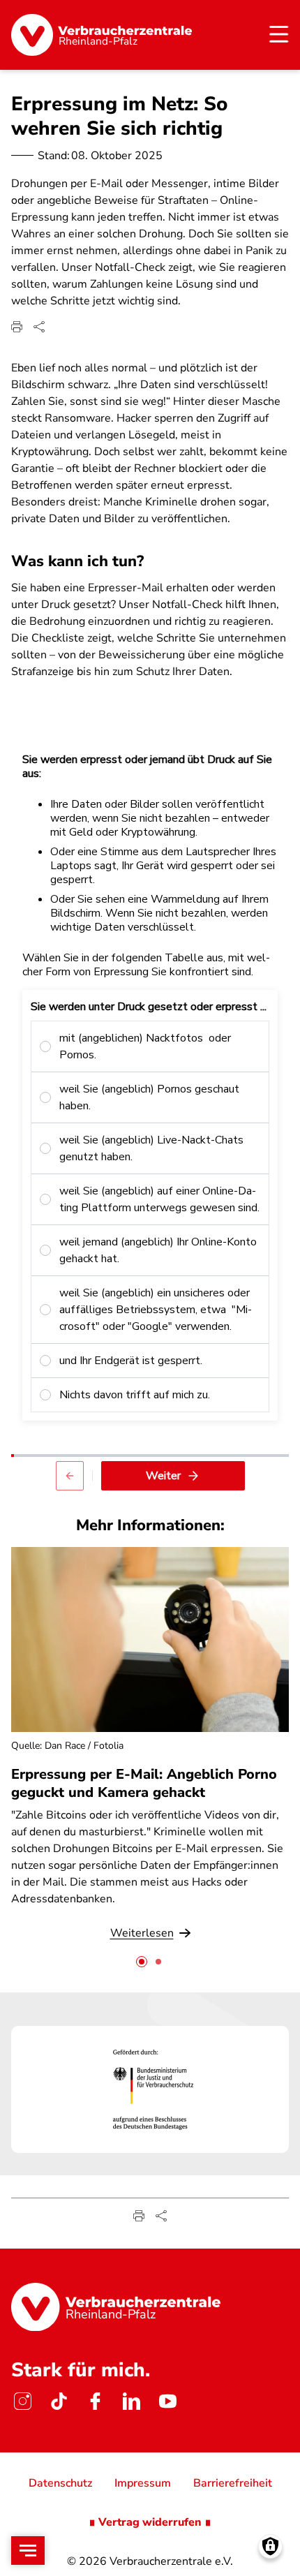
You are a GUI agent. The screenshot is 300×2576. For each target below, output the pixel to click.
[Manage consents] (270, 2546)
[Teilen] (39, 327)
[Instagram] (22, 2401)
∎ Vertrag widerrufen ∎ (150, 2522)
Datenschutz (60, 2483)
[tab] (142, 1962)
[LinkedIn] (131, 2401)
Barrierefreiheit (233, 2483)
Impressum (143, 2483)
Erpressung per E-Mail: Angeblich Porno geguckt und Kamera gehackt (144, 1783)
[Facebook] (95, 2401)
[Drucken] (17, 327)
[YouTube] (167, 2401)
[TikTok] (59, 2401)
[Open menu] (28, 2551)
